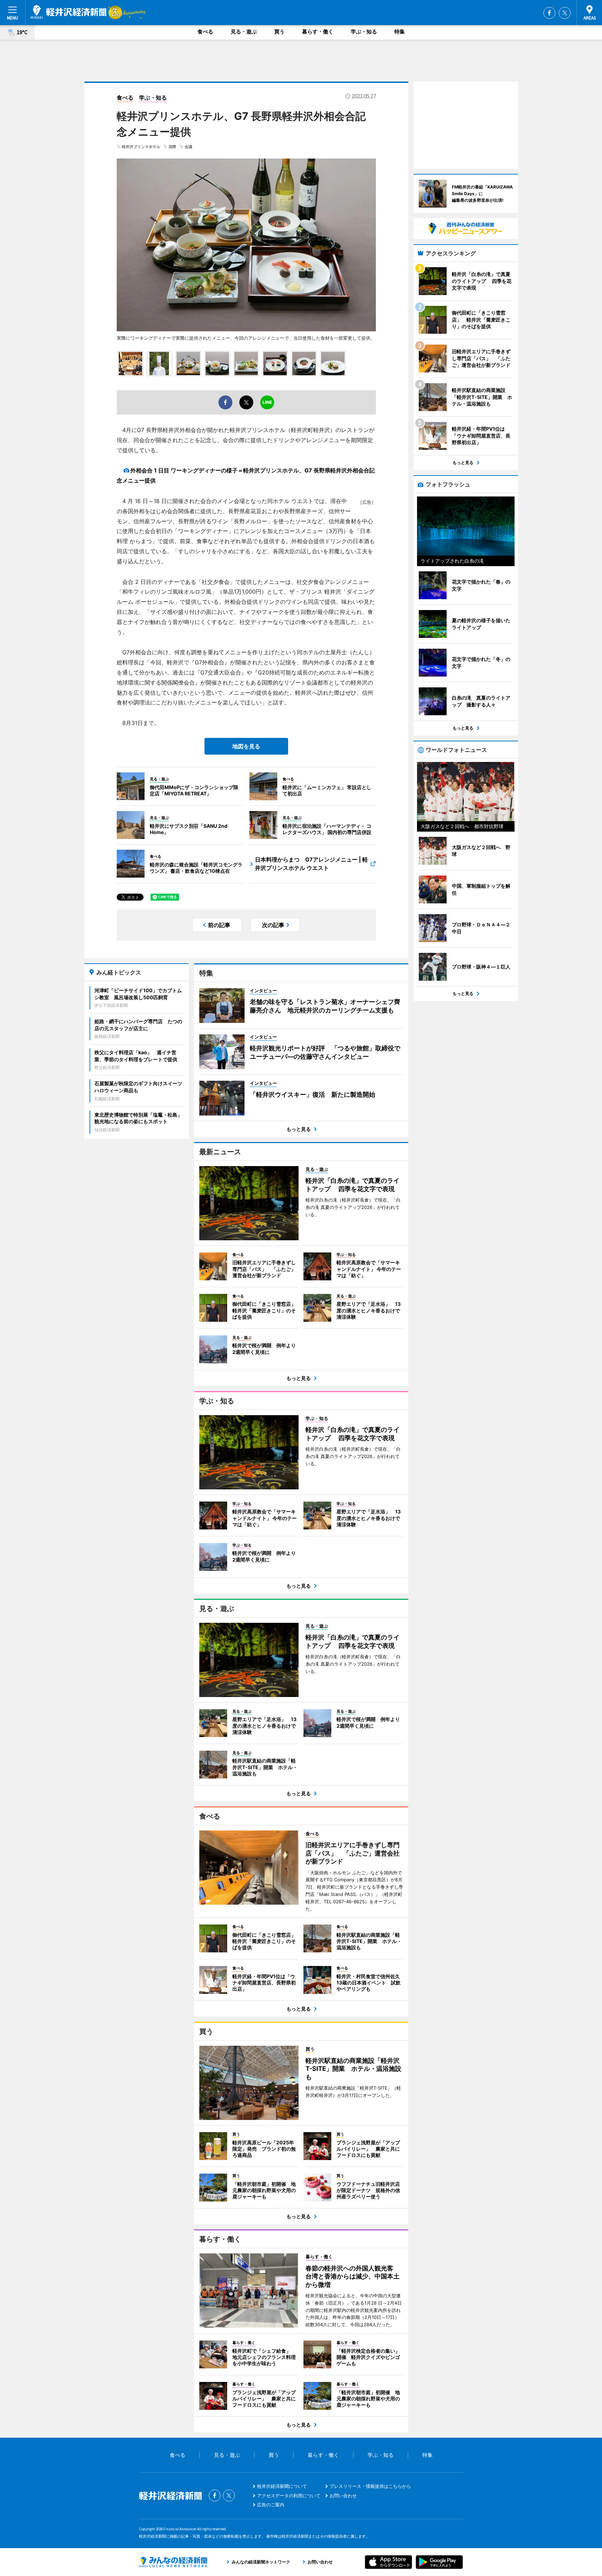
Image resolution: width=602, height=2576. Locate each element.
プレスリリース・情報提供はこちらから (370, 2486)
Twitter (565, 13)
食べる (205, 32)
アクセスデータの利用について (289, 2496)
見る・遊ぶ (244, 32)
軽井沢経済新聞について (282, 2486)
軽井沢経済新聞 (68, 12)
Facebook (549, 13)
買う (279, 32)
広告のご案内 (271, 2505)
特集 (400, 32)
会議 (188, 147)
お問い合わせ (343, 2496)
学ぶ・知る (364, 32)
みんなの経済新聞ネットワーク (173, 2562)
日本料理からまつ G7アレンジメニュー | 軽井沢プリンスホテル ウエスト (311, 864)
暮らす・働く (318, 32)
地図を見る (246, 746)
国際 (172, 147)
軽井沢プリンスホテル (141, 147)
